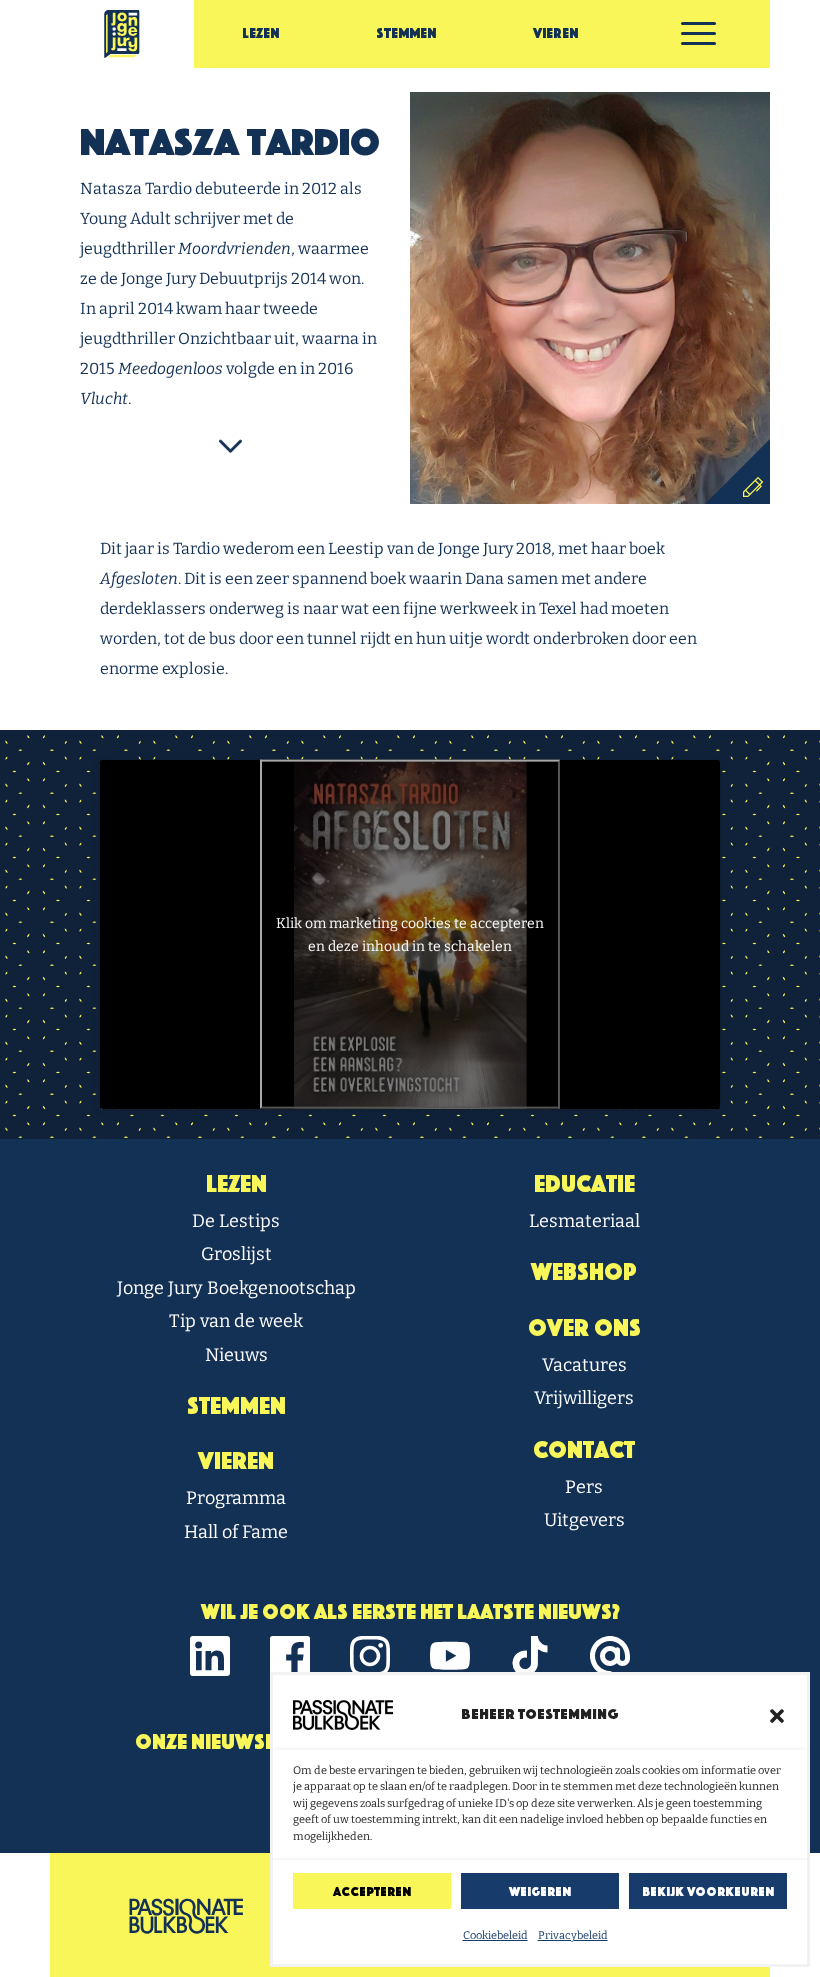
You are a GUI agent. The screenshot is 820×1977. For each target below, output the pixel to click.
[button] (777, 1715)
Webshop (584, 1272)
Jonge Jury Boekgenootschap (236, 1288)
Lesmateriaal (584, 1221)
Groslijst (236, 1254)
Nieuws (236, 1355)
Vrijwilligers (584, 1398)
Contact (584, 1450)
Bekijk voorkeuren (708, 1891)
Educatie (584, 1184)
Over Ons (584, 1328)
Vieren (555, 33)
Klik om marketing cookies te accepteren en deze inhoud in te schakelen (410, 934)
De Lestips (236, 1221)
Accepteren (372, 1891)
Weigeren (540, 1891)
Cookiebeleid (495, 1935)
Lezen (260, 33)
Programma (236, 1498)
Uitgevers (584, 1520)
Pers (584, 1487)
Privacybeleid (573, 1935)
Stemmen (406, 33)
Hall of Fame (236, 1532)
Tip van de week (236, 1321)
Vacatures (584, 1365)
